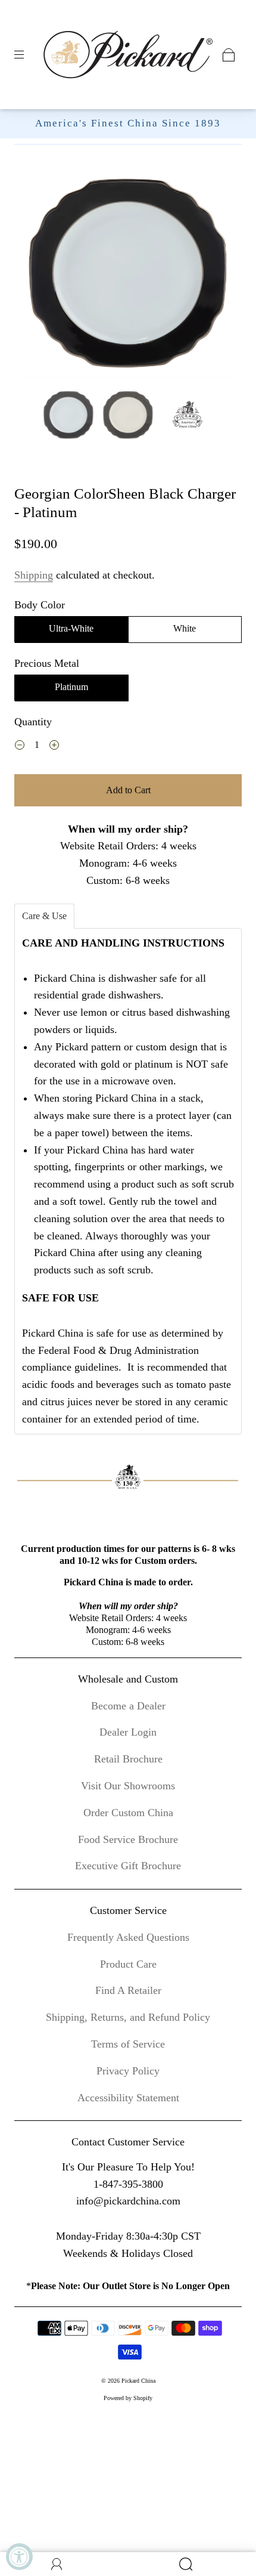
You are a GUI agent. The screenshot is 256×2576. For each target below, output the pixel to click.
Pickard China (138, 2381)
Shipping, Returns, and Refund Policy (128, 2017)
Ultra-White (71, 628)
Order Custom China (128, 1813)
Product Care (128, 1964)
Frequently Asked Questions (128, 1937)
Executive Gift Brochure (128, 1866)
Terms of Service (128, 2044)
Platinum (71, 687)
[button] (43, 274)
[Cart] (229, 55)
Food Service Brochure (128, 1839)
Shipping (34, 575)
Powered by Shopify (128, 2398)
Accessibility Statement (128, 2098)
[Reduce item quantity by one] (20, 747)
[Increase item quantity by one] (54, 747)
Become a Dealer (128, 1706)
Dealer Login (128, 1732)
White (185, 628)
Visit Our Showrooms (128, 1786)
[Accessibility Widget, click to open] (19, 2557)
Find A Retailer (128, 1990)
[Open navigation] (27, 55)
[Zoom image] (128, 274)
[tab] (44, 916)
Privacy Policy (128, 2071)
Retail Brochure (128, 1759)
